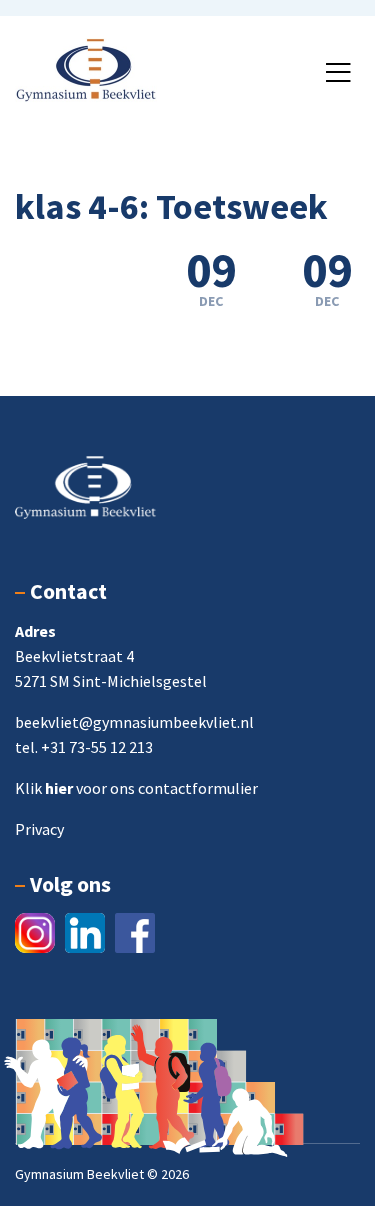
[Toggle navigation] (338, 73)
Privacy (39, 829)
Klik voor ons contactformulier (136, 788)
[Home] (86, 68)
